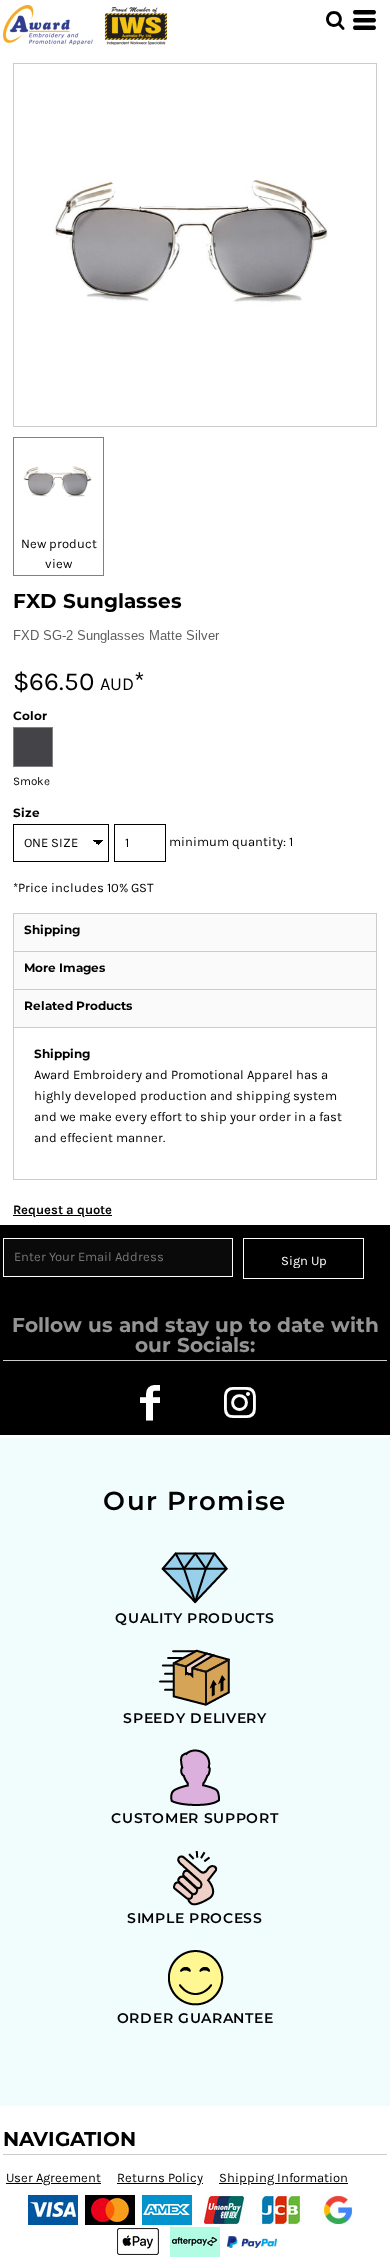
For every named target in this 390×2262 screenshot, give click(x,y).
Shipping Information (283, 2177)
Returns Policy (160, 2177)
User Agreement (53, 2177)
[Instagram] (240, 1403)
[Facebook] (150, 1403)
